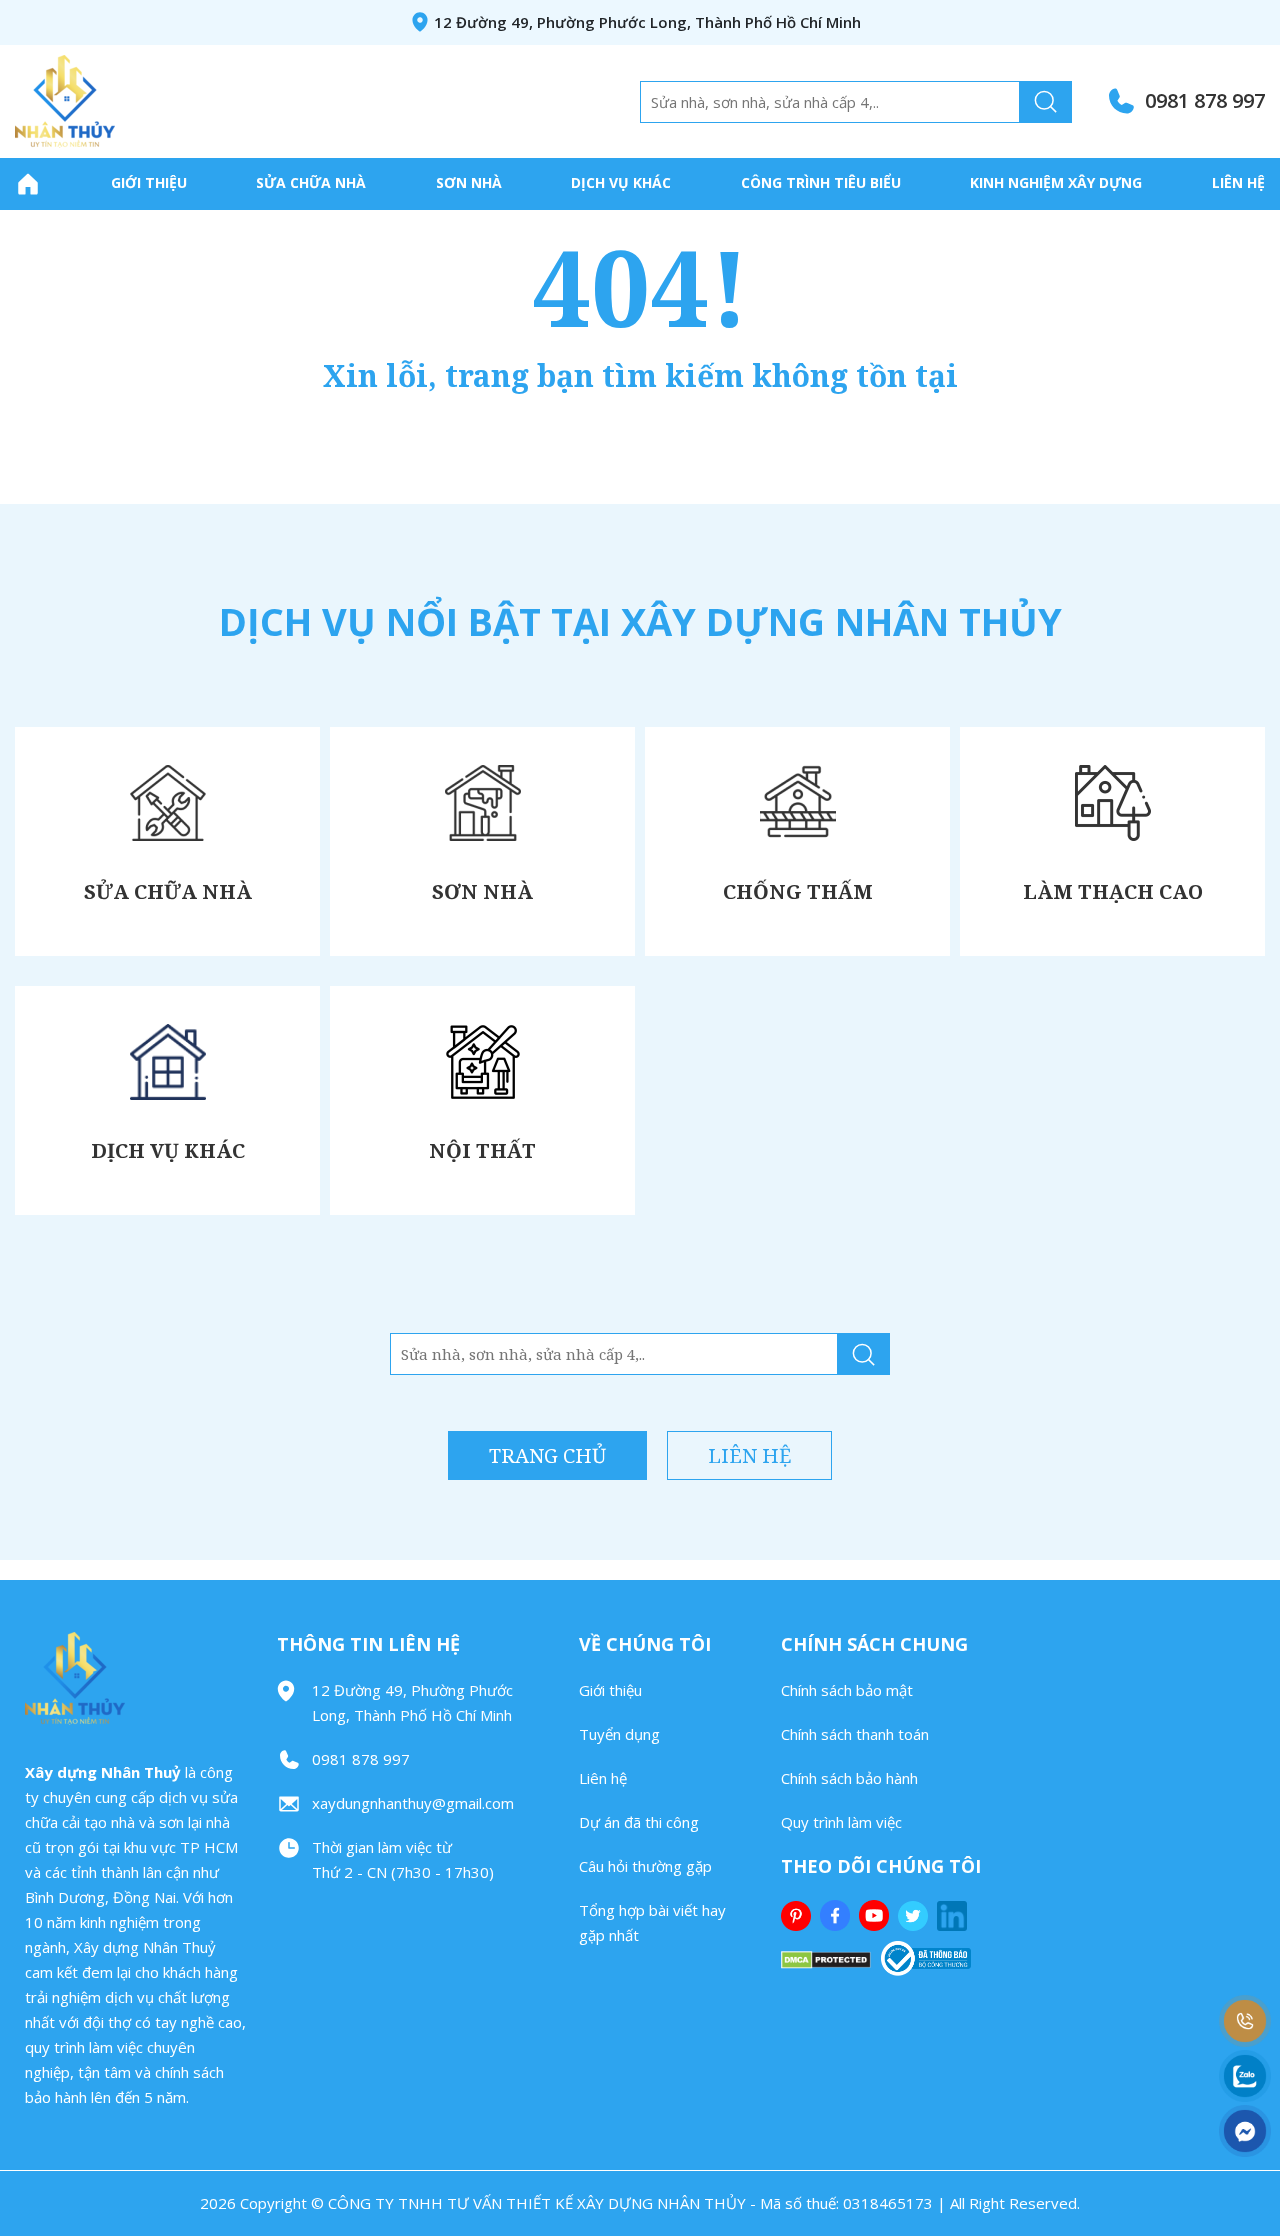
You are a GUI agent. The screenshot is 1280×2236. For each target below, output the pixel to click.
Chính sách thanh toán (855, 1734)
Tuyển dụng (619, 1734)
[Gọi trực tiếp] (1245, 2021)
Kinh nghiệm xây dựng (1056, 182)
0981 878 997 (1205, 100)
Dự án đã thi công (639, 1822)
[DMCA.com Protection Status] (826, 1958)
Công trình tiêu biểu (821, 182)
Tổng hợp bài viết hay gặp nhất (652, 1922)
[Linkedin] (954, 1916)
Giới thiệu (149, 182)
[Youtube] (876, 1915)
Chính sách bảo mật (847, 1690)
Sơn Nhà (469, 182)
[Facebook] (837, 1915)
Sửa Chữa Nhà (311, 182)
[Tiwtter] (915, 1916)
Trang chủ (547, 1455)
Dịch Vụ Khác (621, 182)
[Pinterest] (798, 1916)
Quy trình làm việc (841, 1822)
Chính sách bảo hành (849, 1778)
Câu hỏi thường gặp (645, 1866)
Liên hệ (1238, 182)
